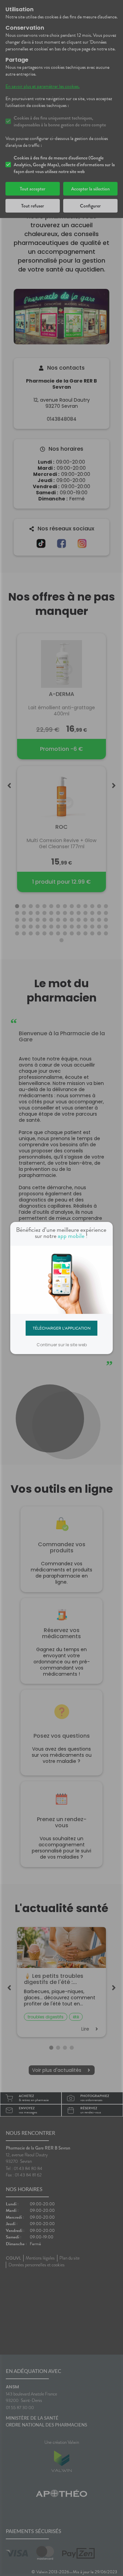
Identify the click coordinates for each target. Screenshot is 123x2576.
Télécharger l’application (62, 1328)
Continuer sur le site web (62, 1345)
